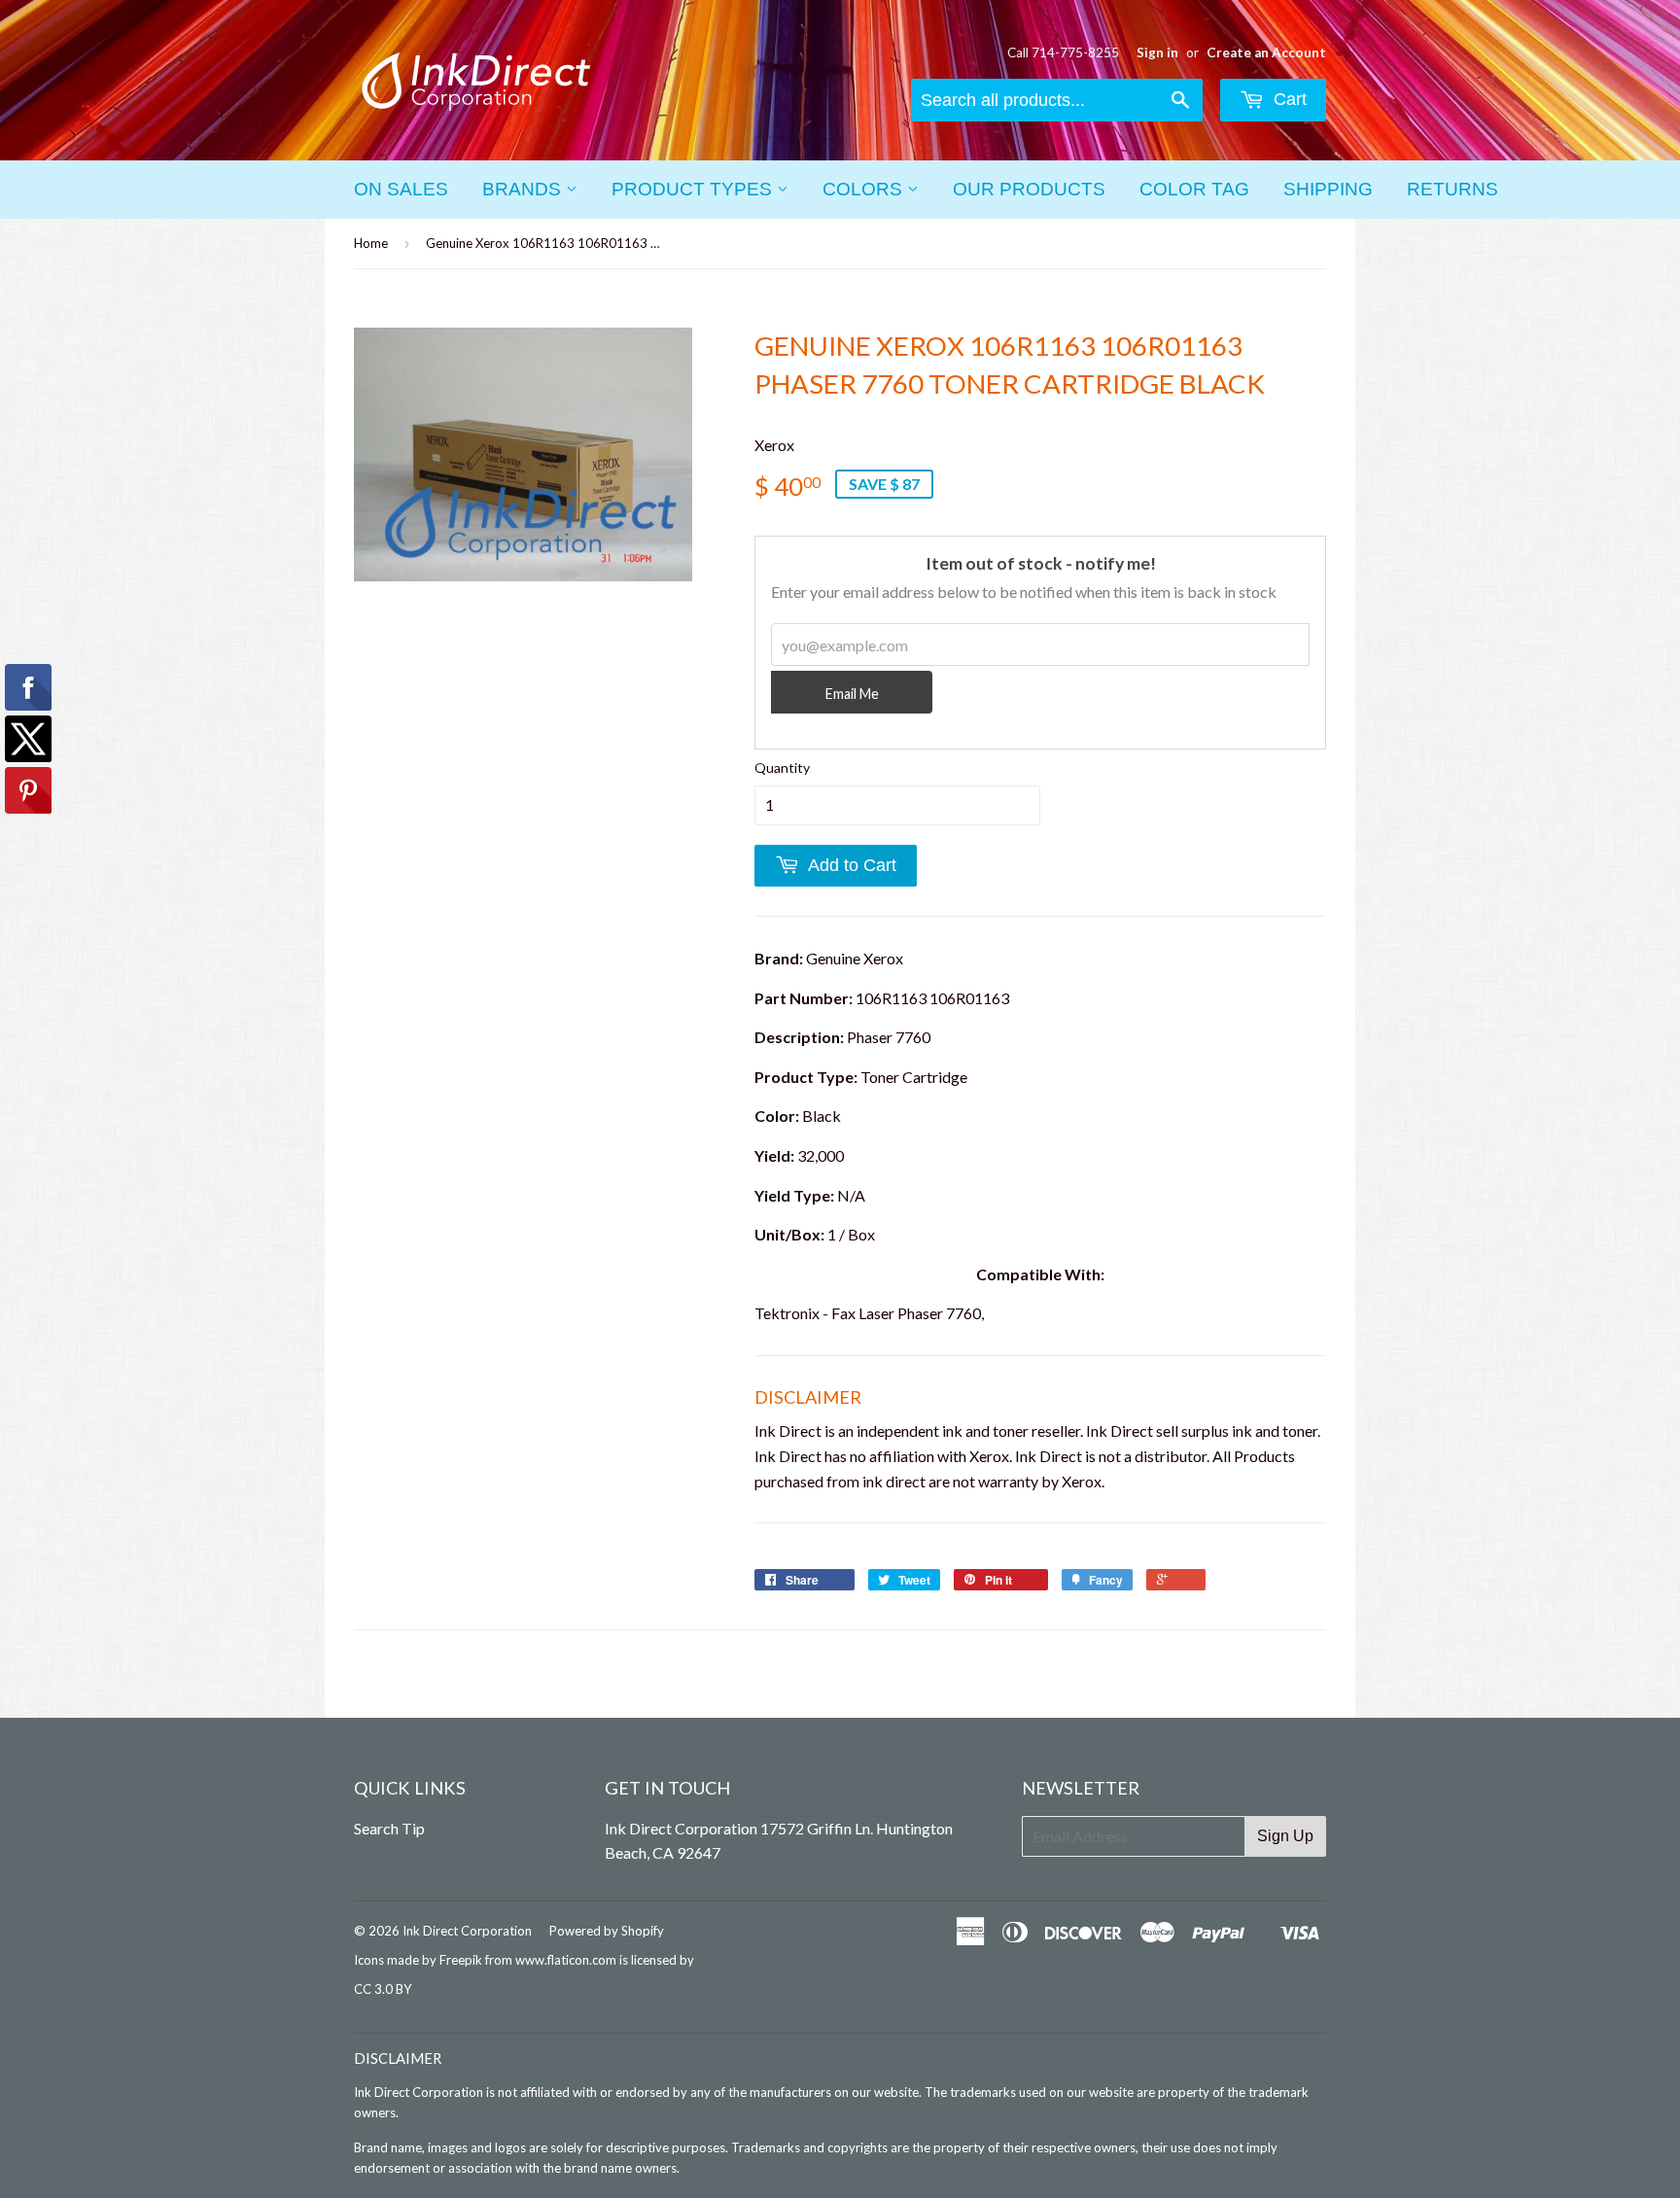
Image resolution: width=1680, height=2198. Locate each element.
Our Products (1029, 189)
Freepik (461, 1960)
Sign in (1157, 52)
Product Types (694, 189)
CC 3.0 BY (383, 1989)
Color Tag (1194, 189)
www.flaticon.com (566, 1960)
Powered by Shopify (607, 1931)
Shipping (1328, 189)
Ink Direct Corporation (467, 1931)
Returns (1452, 189)
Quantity (782, 768)
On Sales (401, 189)
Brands (524, 189)
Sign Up (1285, 1836)
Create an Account (1266, 52)
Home (371, 243)
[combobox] (1057, 100)
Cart (1288, 99)
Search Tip (389, 1828)
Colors (865, 189)
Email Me (852, 694)
